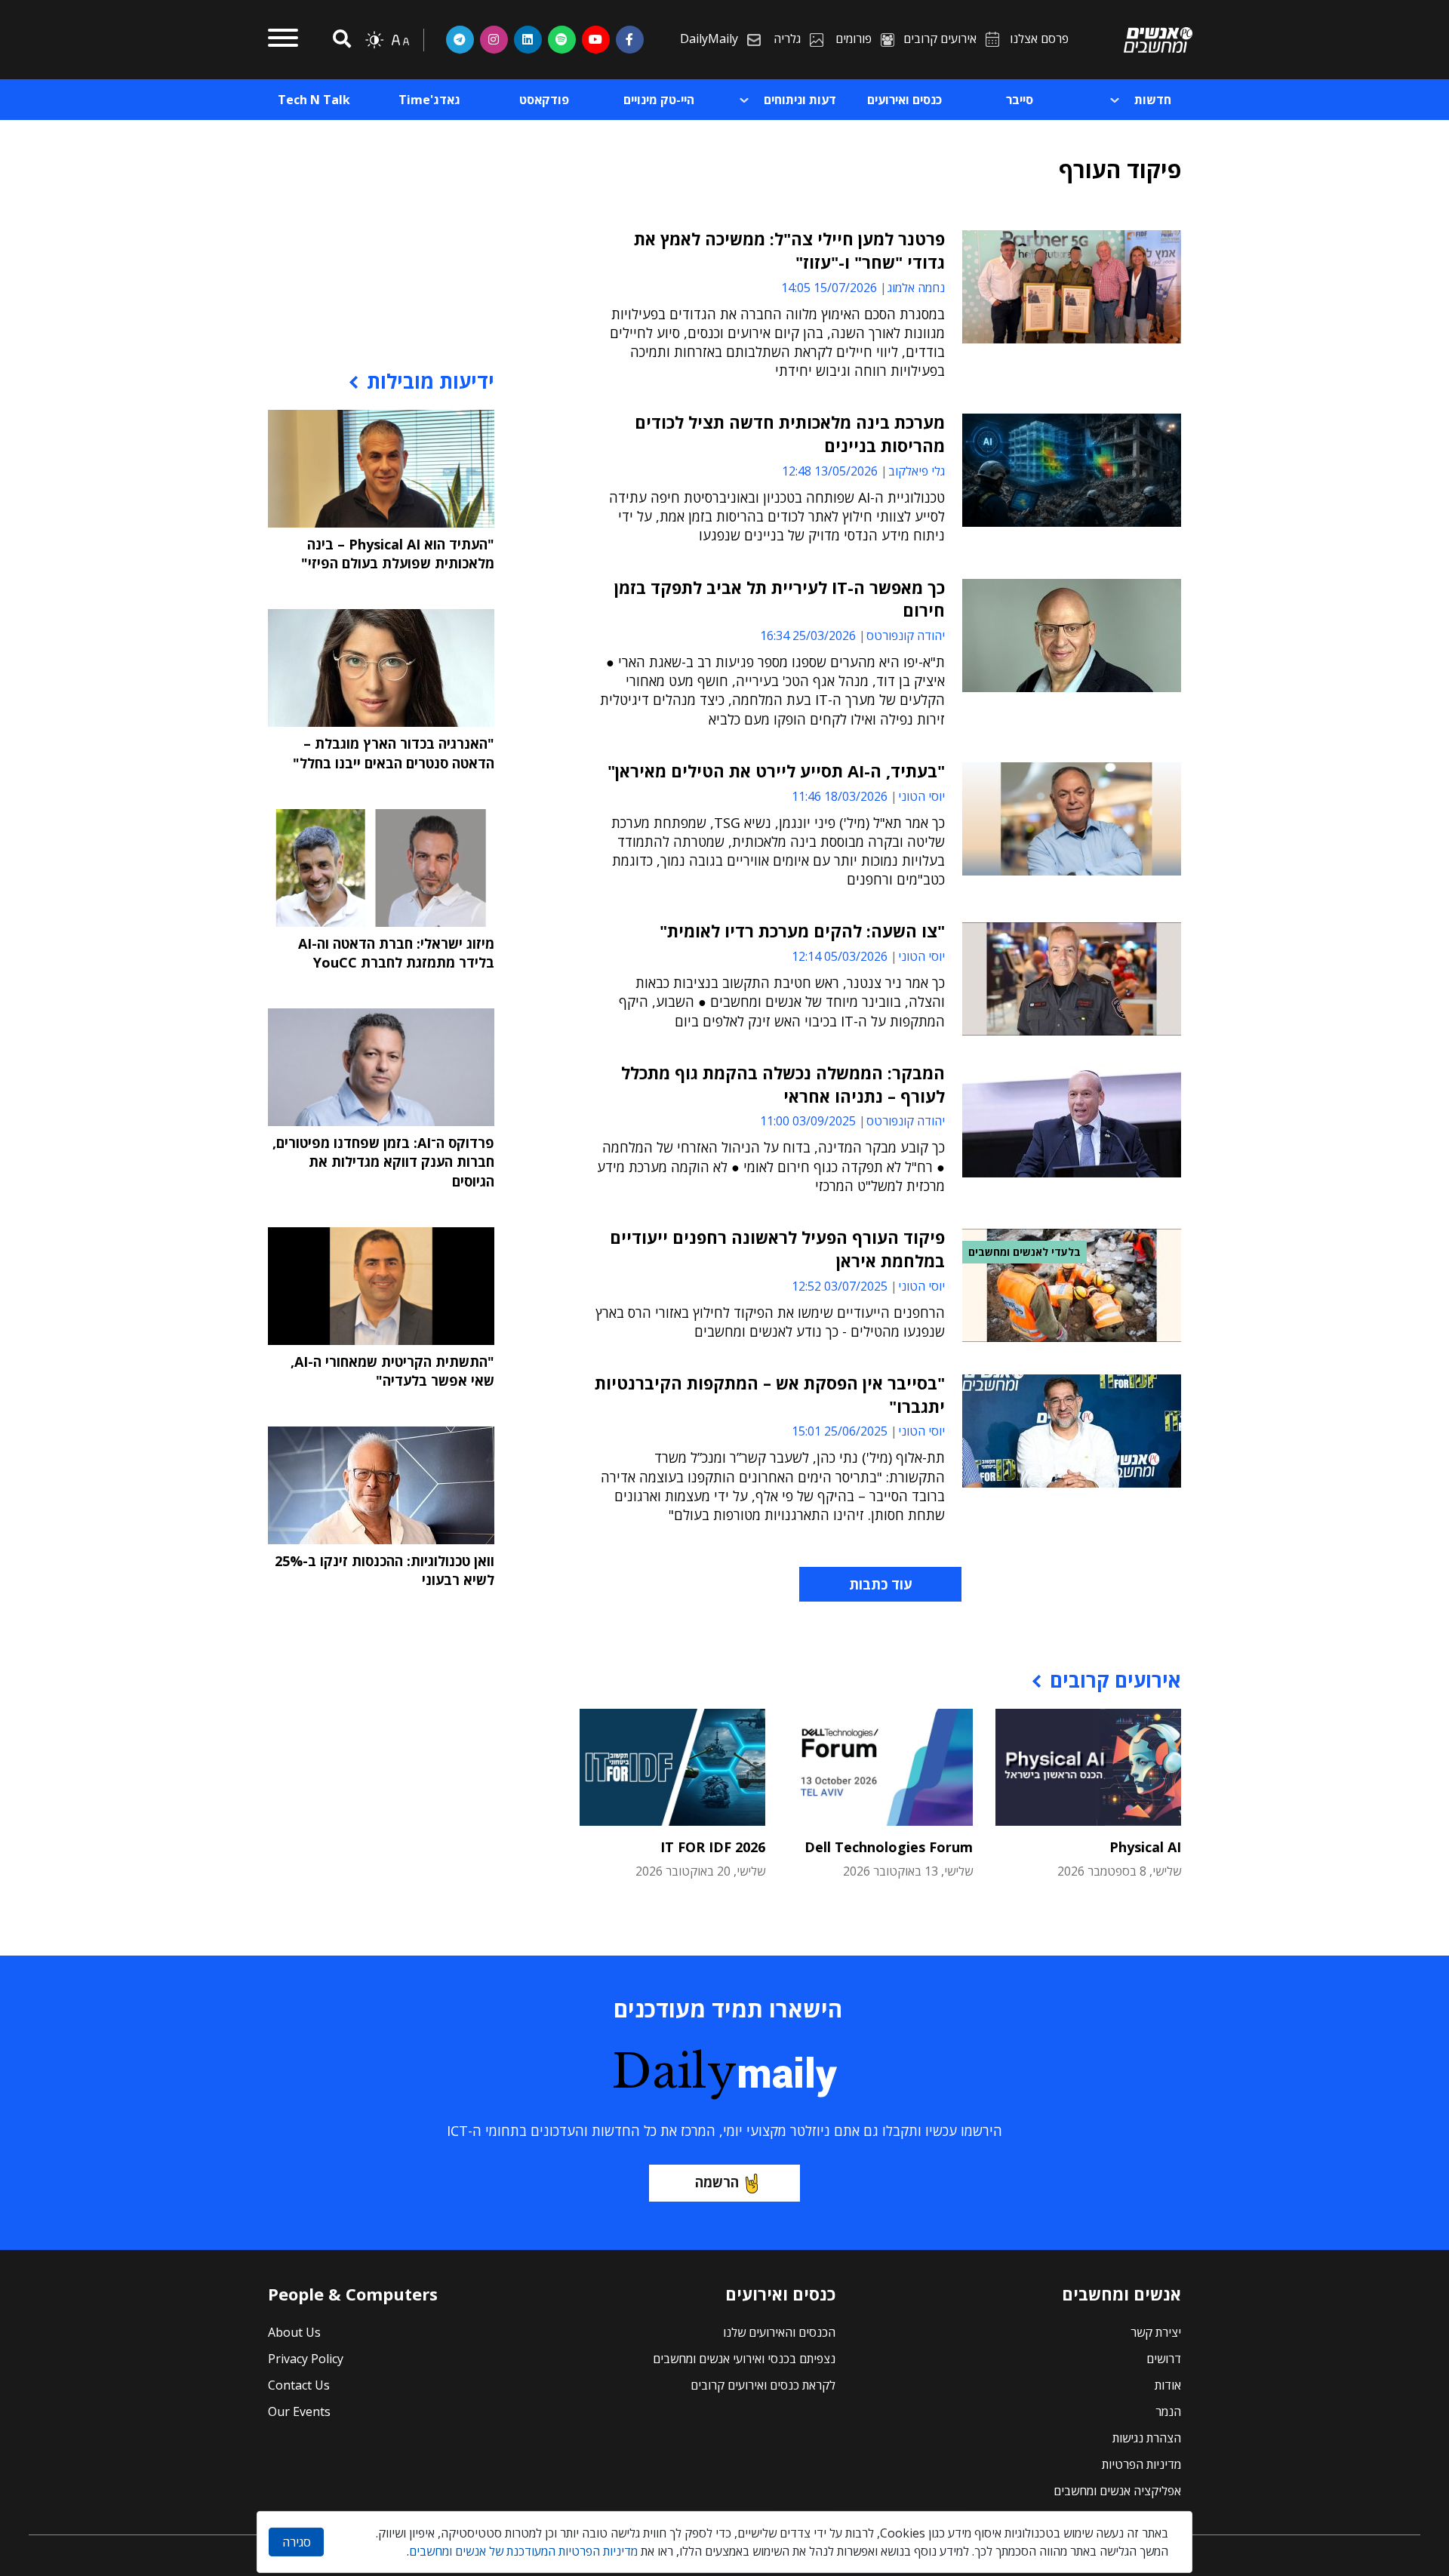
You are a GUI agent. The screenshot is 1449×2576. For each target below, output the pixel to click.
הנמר (1168, 2411)
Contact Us (299, 2385)
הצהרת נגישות (1147, 2438)
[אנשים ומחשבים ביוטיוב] (596, 39)
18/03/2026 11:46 (840, 796)
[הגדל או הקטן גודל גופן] (400, 40)
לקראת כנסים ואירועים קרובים (763, 2385)
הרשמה (717, 2182)
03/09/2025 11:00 (808, 1121)
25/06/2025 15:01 (840, 1431)
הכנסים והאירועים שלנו (779, 2332)
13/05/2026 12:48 (830, 471)
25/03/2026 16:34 (808, 636)
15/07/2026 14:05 (829, 288)
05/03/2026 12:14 (840, 956)
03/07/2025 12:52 (840, 1286)
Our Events (299, 2411)
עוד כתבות (880, 1584)
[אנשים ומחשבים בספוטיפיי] (562, 39)
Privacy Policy (306, 2359)
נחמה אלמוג (916, 288)
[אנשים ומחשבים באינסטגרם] (494, 39)
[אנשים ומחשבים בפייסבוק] (630, 39)
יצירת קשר (1156, 2332)
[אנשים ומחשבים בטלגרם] (460, 39)
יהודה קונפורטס (906, 636)
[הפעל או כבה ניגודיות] (374, 40)
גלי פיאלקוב (917, 471)
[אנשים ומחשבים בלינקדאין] (528, 39)
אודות (1168, 2385)
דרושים (1164, 2359)
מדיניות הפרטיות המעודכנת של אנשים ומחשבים (523, 2551)
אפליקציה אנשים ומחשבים (1117, 2491)
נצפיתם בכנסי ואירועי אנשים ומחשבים (744, 2359)
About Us (294, 2332)
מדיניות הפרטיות (1141, 2464)
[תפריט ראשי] (283, 40)
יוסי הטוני (921, 796)
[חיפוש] (340, 40)
